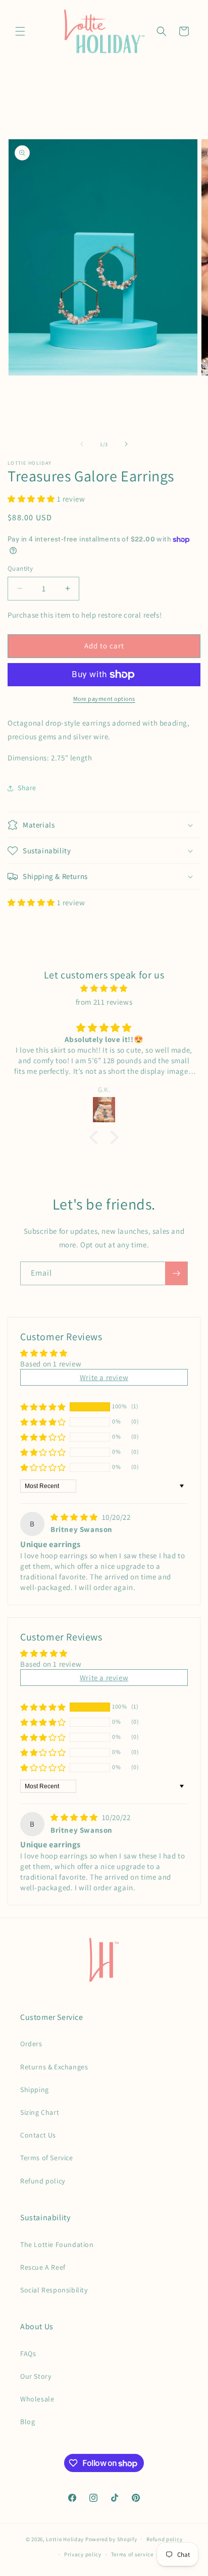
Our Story (36, 2376)
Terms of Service (47, 2158)
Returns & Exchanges (54, 2067)
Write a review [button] (104, 1377)
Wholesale (37, 2399)
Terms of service (132, 2554)
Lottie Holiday (65, 2539)
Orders (31, 2044)
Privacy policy (83, 2554)
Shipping (35, 2090)
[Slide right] (126, 444)
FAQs (28, 2353)
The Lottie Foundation (57, 2244)
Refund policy (43, 2181)
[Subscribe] (176, 1273)
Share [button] (27, 788)
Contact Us (38, 2135)
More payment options (104, 699)
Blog (28, 2422)
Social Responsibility (54, 2290)
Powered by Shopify (111, 2539)
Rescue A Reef (43, 2267)
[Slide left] (82, 444)
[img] (104, 988)
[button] (20, 31)
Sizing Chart (40, 2112)
